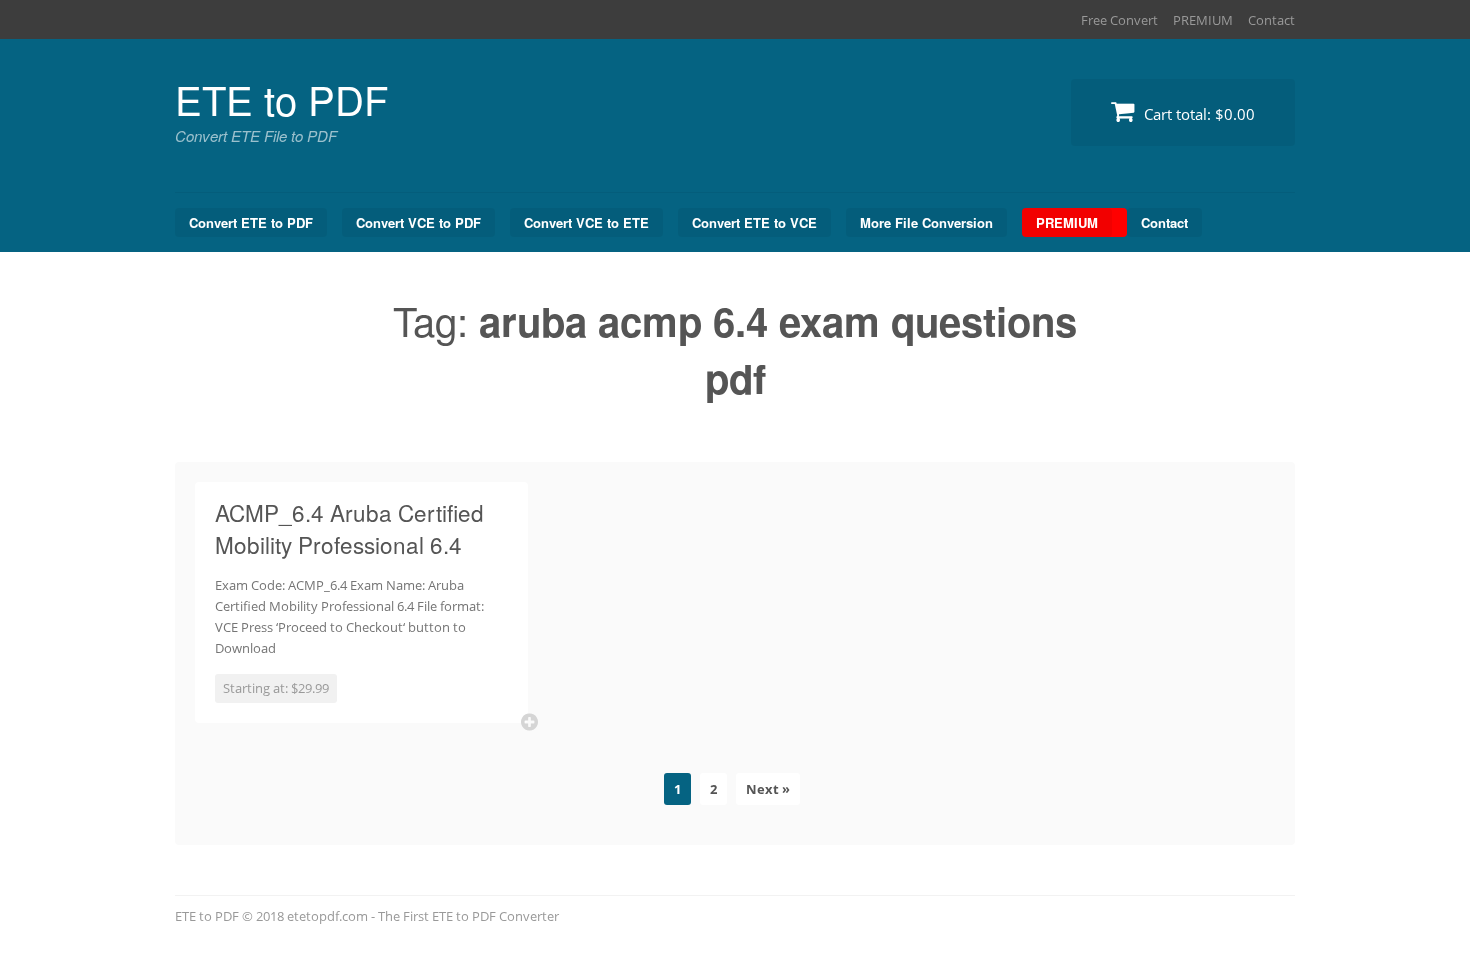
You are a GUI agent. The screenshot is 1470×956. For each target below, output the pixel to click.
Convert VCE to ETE (586, 222)
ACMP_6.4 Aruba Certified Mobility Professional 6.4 (349, 528)
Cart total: (1197, 114)
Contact (1271, 20)
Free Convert (1119, 20)
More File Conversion (926, 222)
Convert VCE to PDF (418, 222)
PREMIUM (1203, 20)
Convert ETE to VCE (754, 222)
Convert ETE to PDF (251, 222)
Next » (768, 789)
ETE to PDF (281, 98)
